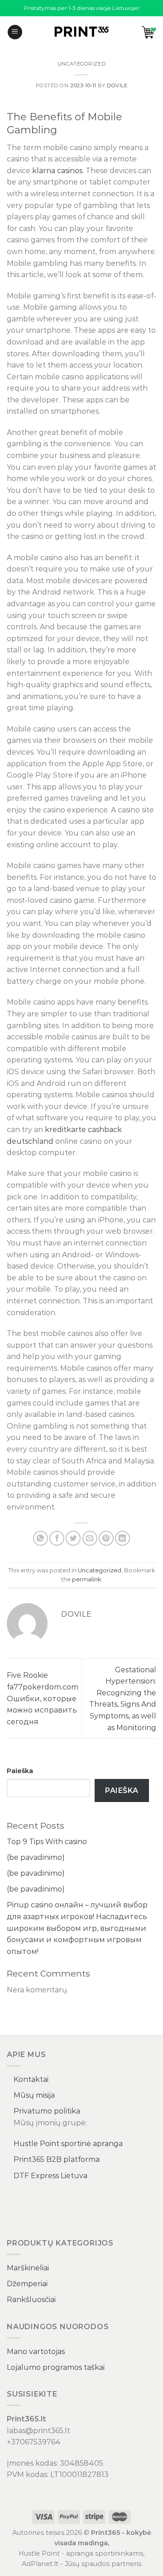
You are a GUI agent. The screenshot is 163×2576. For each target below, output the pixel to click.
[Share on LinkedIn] (122, 1538)
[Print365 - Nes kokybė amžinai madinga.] (81, 32)
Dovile (117, 85)
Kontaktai (31, 2079)
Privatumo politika (47, 2111)
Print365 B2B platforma (57, 2159)
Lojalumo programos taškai (56, 2367)
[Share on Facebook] (57, 1538)
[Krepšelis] (149, 32)
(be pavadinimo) (36, 1857)
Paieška (20, 1771)
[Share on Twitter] (73, 1538)
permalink (86, 1579)
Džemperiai (27, 2284)
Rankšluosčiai (31, 2300)
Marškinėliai (28, 2268)
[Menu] (15, 32)
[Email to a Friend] (90, 1538)
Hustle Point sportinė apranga (68, 2144)
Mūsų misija (34, 2095)
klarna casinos (57, 171)
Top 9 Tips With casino (47, 1842)
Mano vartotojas (36, 2352)
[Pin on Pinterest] (106, 1538)
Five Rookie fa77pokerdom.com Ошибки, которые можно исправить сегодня (43, 1698)
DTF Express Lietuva (50, 2176)
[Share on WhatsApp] (41, 1538)
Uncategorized (81, 64)
